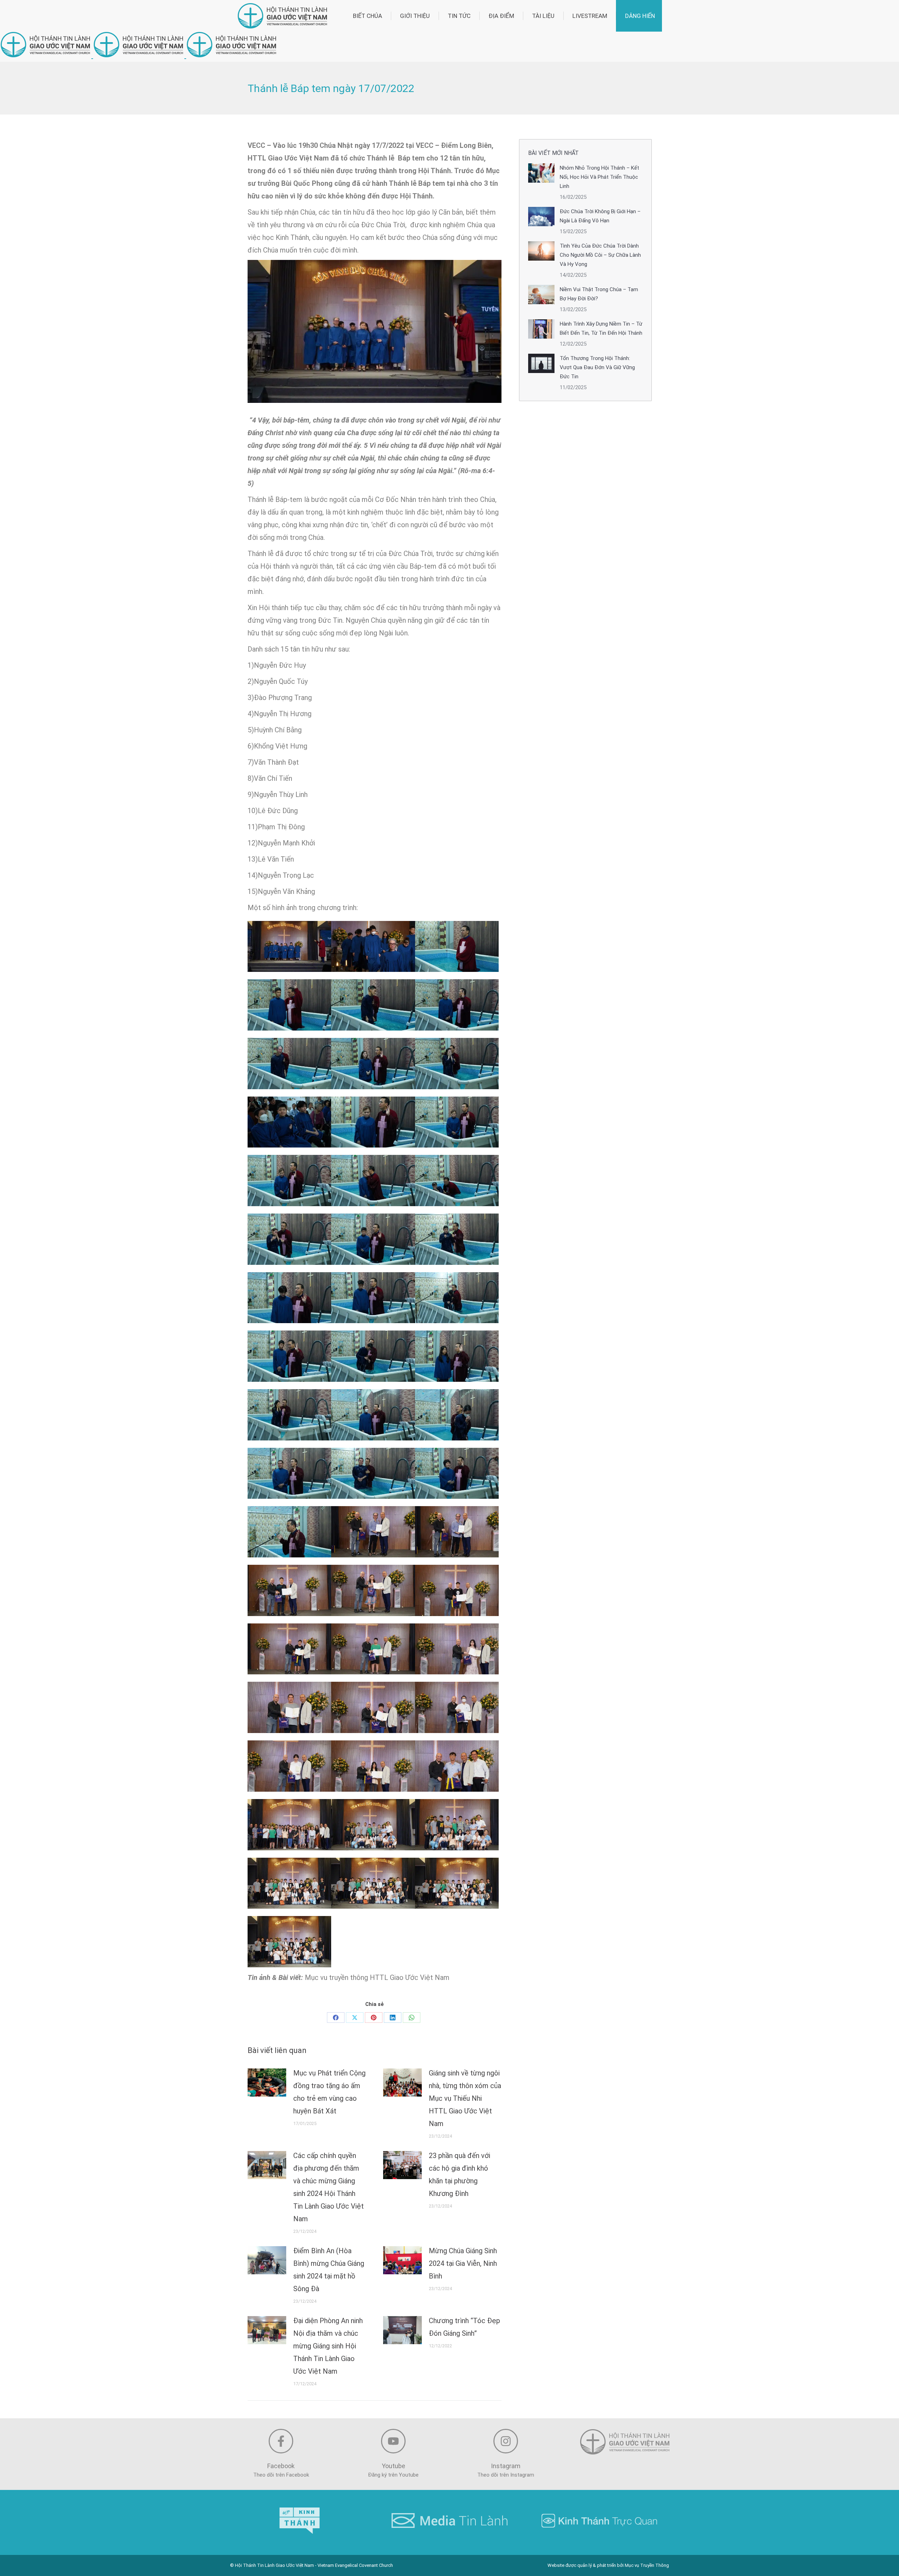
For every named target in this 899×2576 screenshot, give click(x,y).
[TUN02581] (289, 1766)
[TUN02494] (457, 1181)
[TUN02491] (457, 1122)
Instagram (506, 2466)
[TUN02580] (457, 1707)
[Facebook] (336, 2018)
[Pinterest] (374, 2018)
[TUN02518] (289, 1356)
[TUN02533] (373, 1415)
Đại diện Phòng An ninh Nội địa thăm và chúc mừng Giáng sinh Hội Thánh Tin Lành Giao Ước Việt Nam (328, 2346)
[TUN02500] (457, 1239)
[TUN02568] (457, 1590)
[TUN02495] (289, 1239)
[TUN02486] (457, 1064)
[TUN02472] (289, 1005)
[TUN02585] (457, 1766)
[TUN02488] (289, 1122)
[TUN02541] (373, 1473)
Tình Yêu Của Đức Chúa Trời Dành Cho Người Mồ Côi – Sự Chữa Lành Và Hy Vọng (600, 255)
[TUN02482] (289, 1064)
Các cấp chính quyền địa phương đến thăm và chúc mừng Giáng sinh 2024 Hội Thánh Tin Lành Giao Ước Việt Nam (329, 2187)
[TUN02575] (289, 1707)
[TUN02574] (457, 1649)
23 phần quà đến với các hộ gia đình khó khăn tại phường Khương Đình (460, 2175)
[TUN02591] (457, 1825)
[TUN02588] (373, 1825)
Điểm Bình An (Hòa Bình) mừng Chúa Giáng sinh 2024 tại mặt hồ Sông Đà (329, 2270)
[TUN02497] (373, 1239)
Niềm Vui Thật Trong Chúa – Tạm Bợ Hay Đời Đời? (599, 294)
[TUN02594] (373, 1883)
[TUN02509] (373, 1298)
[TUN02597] (289, 1942)
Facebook (281, 2466)
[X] (355, 2018)
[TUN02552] (289, 1532)
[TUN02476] (373, 1005)
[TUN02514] (457, 1298)
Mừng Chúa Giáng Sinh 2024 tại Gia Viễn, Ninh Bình (463, 2263)
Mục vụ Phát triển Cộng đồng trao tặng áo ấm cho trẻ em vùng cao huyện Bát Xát (329, 2092)
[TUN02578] (373, 1707)
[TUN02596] (457, 1883)
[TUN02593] (289, 1883)
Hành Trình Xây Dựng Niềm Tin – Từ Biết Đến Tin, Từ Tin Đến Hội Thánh (601, 328)
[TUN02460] (289, 947)
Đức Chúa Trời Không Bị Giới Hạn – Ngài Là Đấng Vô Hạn (600, 216)
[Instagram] (506, 2441)
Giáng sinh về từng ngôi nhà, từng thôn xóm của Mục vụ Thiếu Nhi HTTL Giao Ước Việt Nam (465, 2098)
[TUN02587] (289, 1825)
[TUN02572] (373, 1649)
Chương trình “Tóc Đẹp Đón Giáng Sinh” (464, 2327)
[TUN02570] (289, 1649)
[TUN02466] (457, 947)
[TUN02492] (289, 1181)
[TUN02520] (373, 1356)
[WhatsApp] (412, 2018)
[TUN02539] (289, 1473)
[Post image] (267, 2083)
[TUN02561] (457, 1532)
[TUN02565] (373, 1590)
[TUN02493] (373, 1181)
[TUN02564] (289, 1590)
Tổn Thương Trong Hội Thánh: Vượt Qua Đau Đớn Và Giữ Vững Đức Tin (597, 367)
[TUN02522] (457, 1356)
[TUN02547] (457, 1473)
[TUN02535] (457, 1415)
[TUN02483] (373, 1064)
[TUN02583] (373, 1766)
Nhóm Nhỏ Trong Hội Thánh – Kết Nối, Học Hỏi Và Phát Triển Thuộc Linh (599, 177)
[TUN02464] (373, 947)
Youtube (393, 2466)
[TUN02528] (289, 1415)
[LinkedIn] (393, 2018)
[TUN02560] (373, 1532)
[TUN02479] (457, 1005)
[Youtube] (393, 2441)
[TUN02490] (373, 1122)
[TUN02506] (289, 1298)
